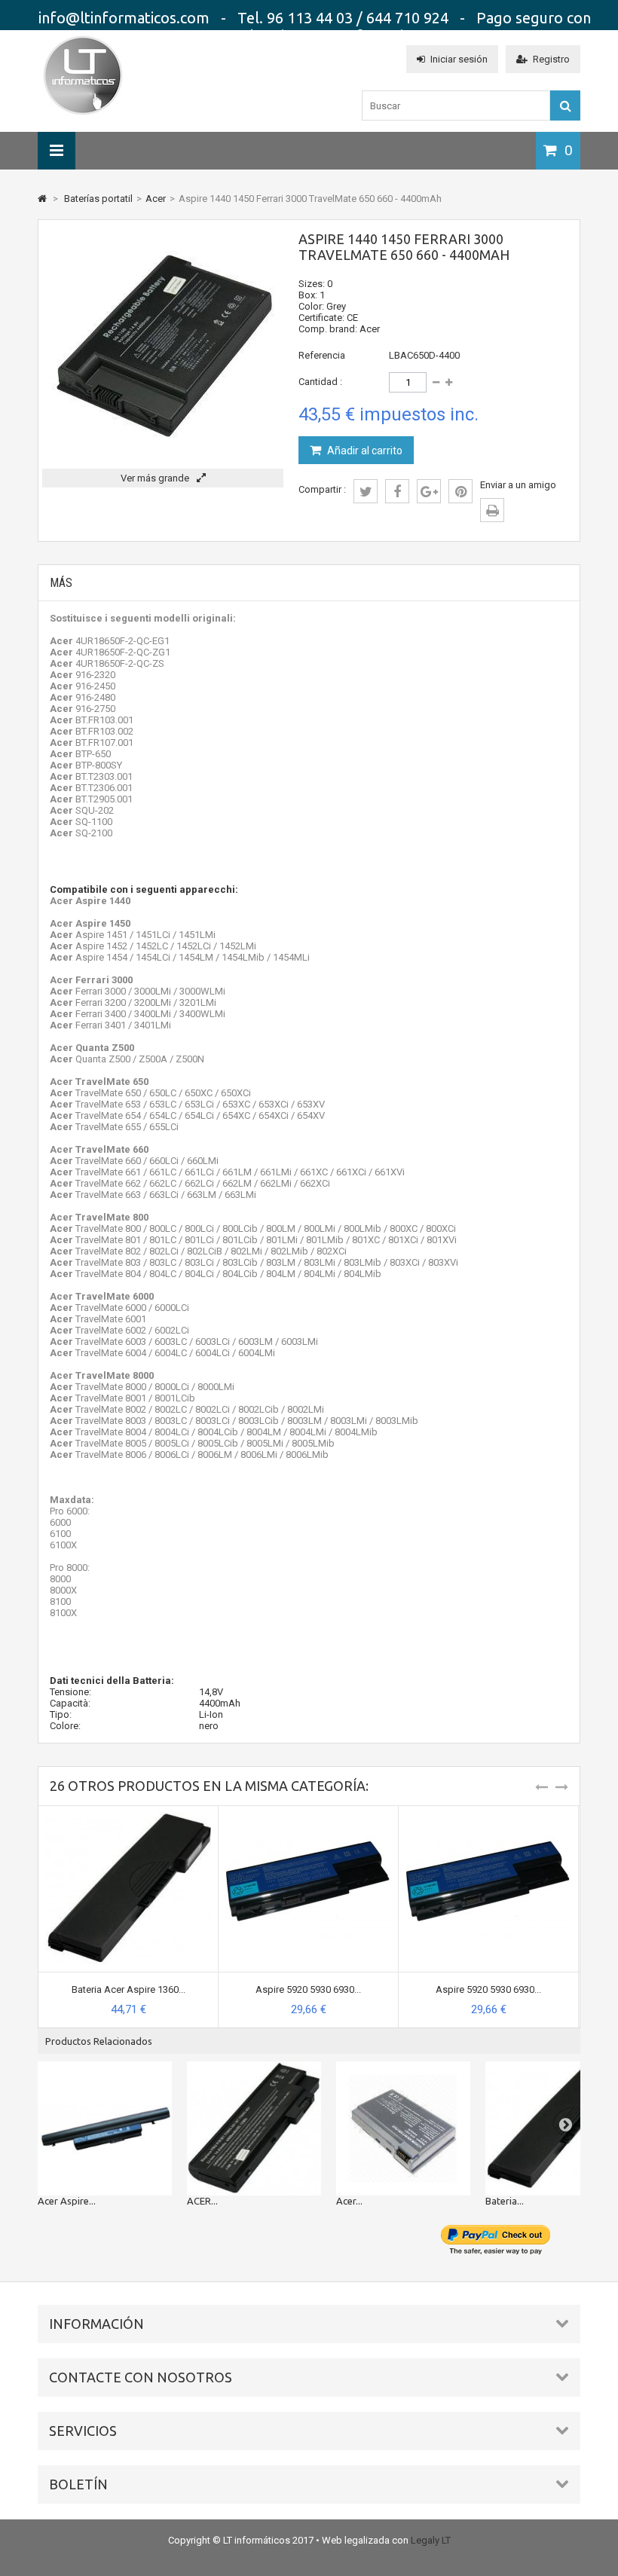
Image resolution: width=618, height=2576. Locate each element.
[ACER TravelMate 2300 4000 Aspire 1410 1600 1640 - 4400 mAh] (254, 2128)
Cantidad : (320, 382)
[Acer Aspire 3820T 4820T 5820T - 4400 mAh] (105, 2128)
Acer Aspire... (67, 2201)
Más (61, 583)
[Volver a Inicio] (42, 199)
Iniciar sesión (459, 59)
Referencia (322, 355)
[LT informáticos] (83, 117)
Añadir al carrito (364, 451)
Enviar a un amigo (518, 485)
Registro (551, 59)
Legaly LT (431, 2540)
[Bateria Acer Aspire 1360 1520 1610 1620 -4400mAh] (128, 1812)
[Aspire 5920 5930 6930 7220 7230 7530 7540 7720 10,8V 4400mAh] (308, 1812)
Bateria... (505, 2201)
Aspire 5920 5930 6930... (308, 1989)
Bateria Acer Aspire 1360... (128, 1989)
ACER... (202, 2201)
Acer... (349, 2201)
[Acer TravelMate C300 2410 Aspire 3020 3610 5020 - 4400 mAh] (403, 2128)
